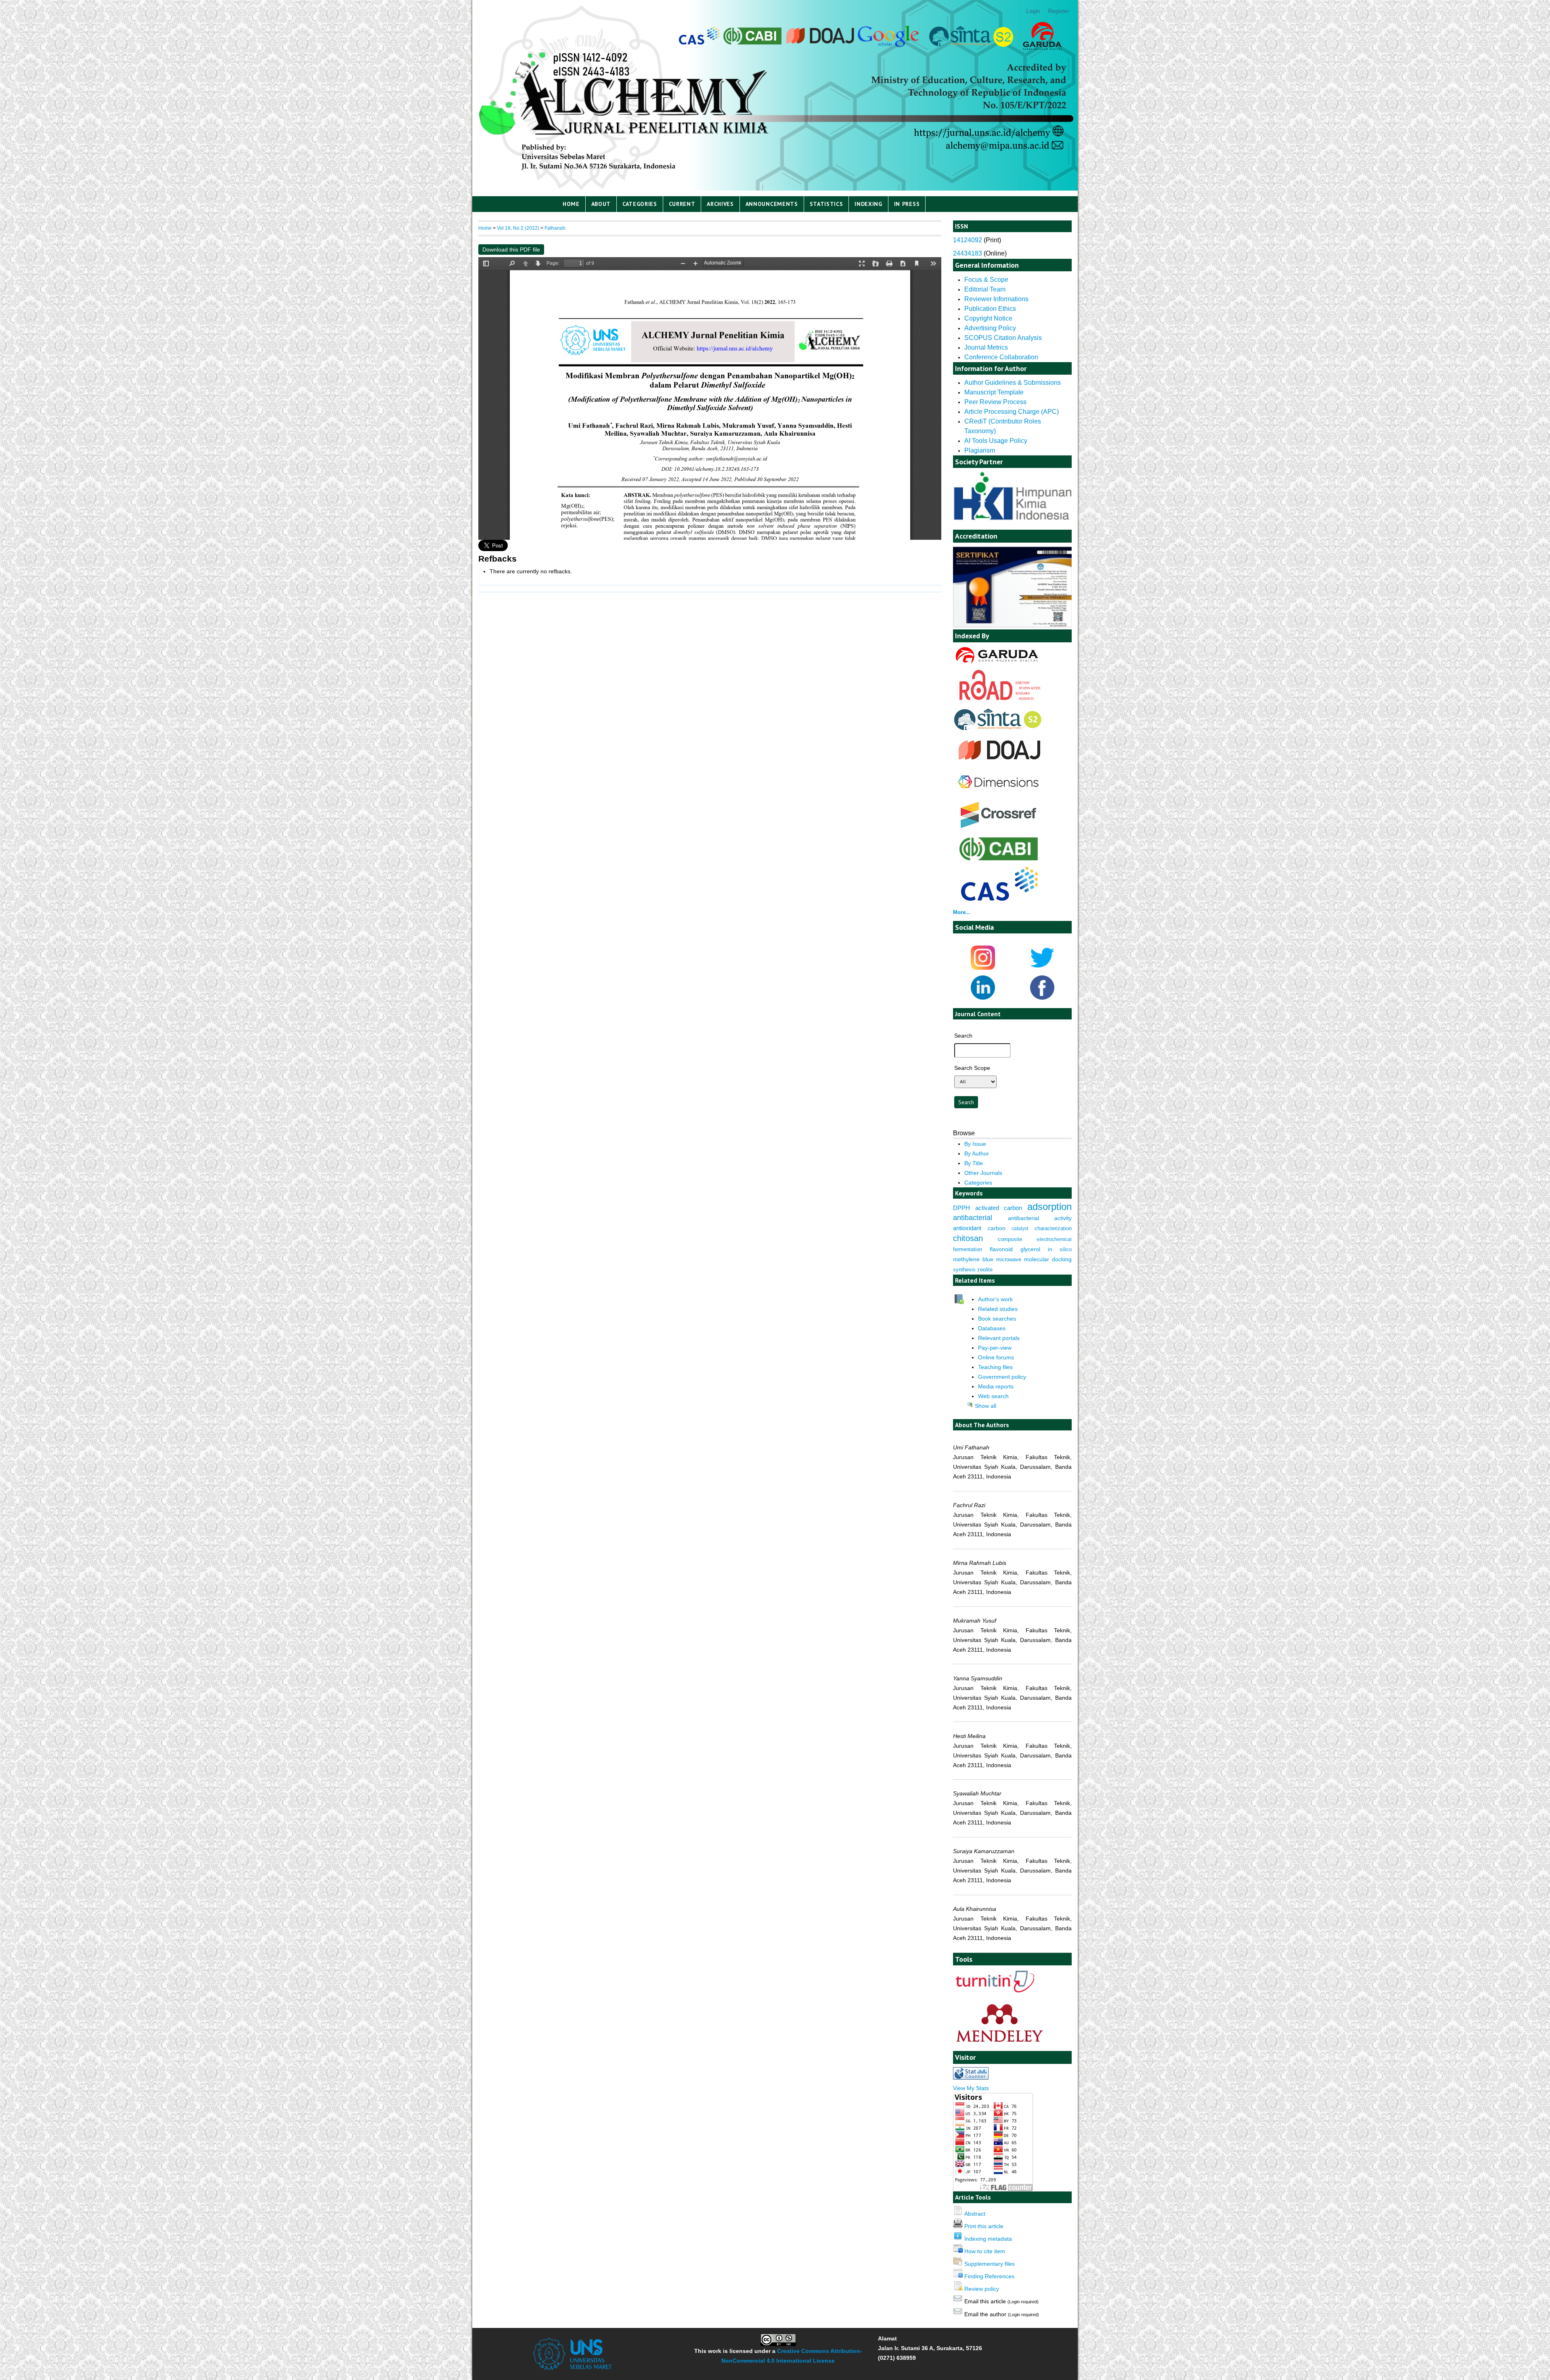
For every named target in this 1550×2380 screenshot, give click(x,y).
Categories (640, 204)
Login (1033, 11)
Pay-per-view (995, 1348)
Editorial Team (985, 289)
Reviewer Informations (996, 299)
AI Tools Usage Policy (996, 441)
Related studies (998, 1309)
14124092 (968, 240)
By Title (974, 1163)
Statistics (826, 204)
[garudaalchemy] (996, 664)
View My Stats (971, 2088)
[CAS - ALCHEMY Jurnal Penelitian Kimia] (999, 899)
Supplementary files (990, 2264)
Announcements (772, 204)
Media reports (996, 1386)
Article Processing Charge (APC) (1012, 412)
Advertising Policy (990, 328)
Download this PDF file (511, 250)
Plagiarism (980, 450)
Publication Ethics (990, 309)
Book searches (997, 1319)
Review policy (982, 2289)
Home (571, 204)
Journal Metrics (986, 347)
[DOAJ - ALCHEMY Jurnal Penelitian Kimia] (999, 763)
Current (682, 204)
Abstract (975, 2214)
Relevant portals (999, 1338)
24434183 (968, 253)
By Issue (975, 1144)
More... (962, 912)
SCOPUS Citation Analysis (1003, 338)
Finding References (989, 2276)
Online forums (996, 1357)
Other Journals (983, 1173)
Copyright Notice (988, 318)
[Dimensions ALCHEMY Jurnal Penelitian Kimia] (998, 794)
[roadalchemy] (1000, 698)
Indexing (868, 204)
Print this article (984, 2226)
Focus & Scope (986, 280)
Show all (985, 1406)
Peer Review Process (996, 402)
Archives (720, 204)
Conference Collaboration (1001, 357)
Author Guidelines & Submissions (1013, 383)
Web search (993, 1396)
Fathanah (555, 228)
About (601, 204)
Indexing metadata (988, 2239)
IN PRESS (907, 204)
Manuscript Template (994, 392)
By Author (977, 1153)
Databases (992, 1328)
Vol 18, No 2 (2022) (518, 228)
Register (1059, 11)
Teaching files (995, 1367)
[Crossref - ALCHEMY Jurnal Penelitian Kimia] (999, 829)
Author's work (995, 1299)
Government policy (1002, 1377)
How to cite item (985, 2251)
